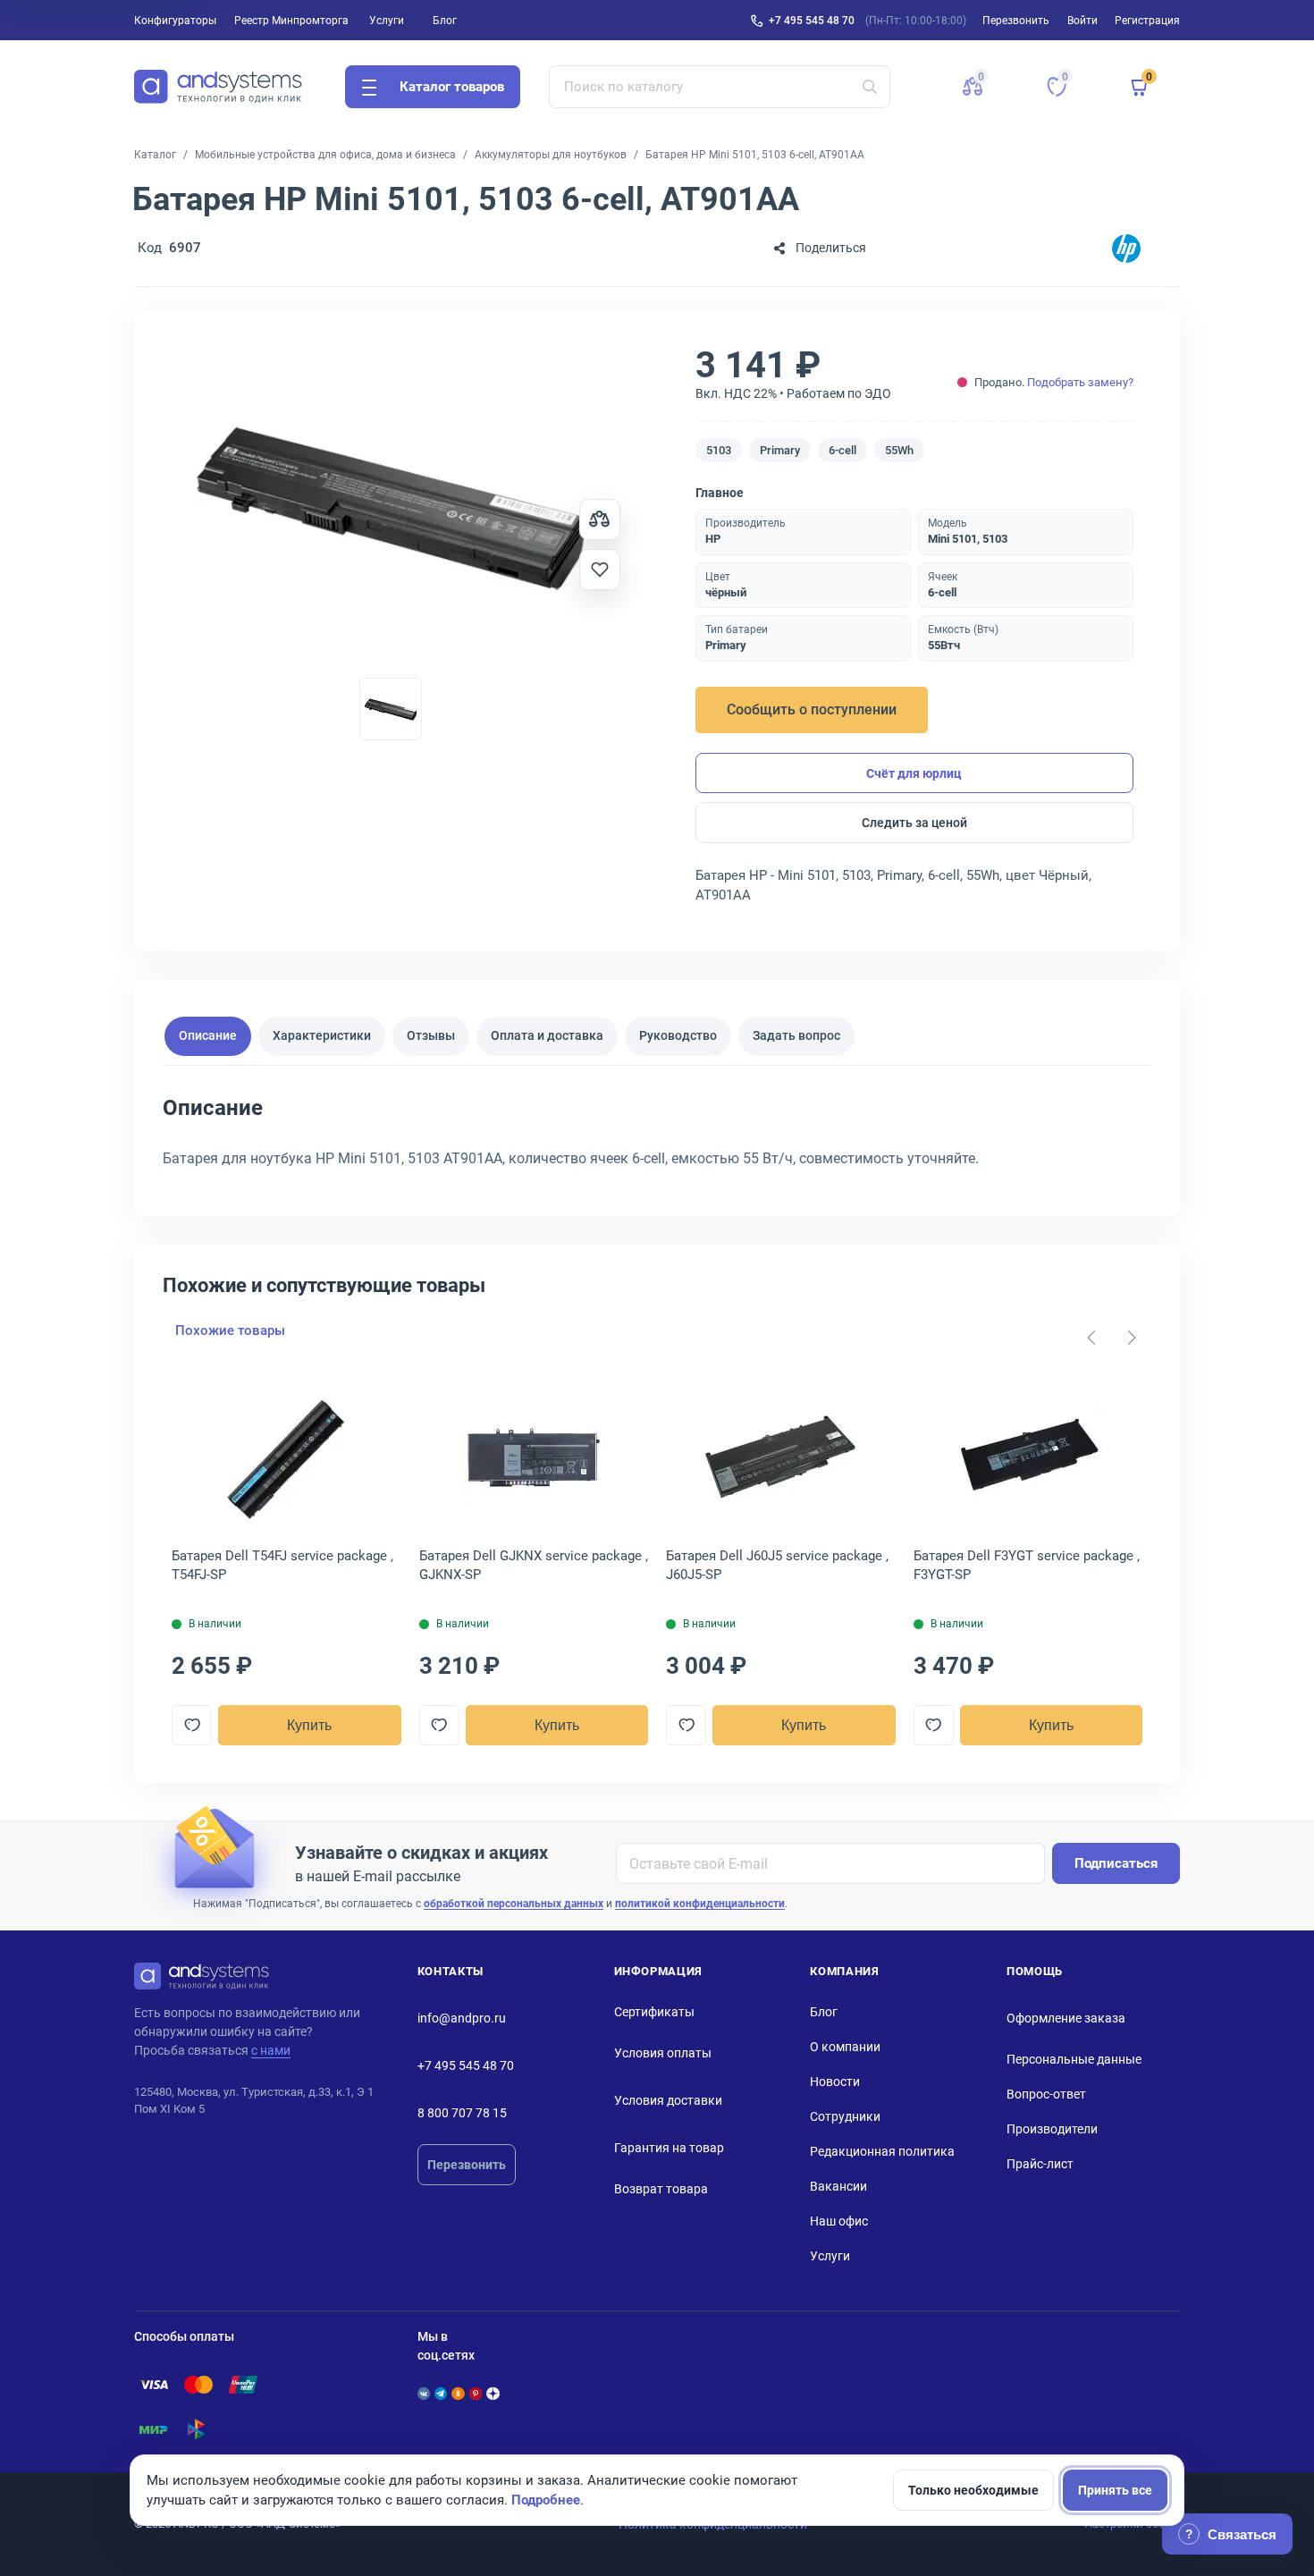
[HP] (1126, 248)
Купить (309, 1725)
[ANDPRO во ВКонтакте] (424, 2394)
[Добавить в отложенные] (600, 570)
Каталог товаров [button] (452, 87)
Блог (445, 21)
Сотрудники (845, 2116)
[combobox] (720, 87)
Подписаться (1116, 1863)
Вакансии (838, 2186)
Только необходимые (973, 2490)
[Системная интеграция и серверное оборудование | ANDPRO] (218, 87)
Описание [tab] (208, 1035)
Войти (1082, 21)
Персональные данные (1074, 2059)
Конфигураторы (175, 21)
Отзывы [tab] (431, 1035)
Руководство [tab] (678, 1035)
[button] (973, 87)
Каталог (155, 155)
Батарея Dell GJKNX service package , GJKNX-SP (534, 1565)
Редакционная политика (882, 2151)
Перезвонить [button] (1016, 21)
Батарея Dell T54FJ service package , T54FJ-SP (282, 1565)
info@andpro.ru (462, 2018)
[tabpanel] (657, 1139)
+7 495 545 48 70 (812, 21)
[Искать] (870, 87)
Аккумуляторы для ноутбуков (551, 155)
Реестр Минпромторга (291, 21)
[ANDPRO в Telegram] (441, 2394)
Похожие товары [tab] (230, 1330)
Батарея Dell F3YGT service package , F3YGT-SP (1027, 1565)
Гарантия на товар (669, 2148)
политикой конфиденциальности (700, 1904)
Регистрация (1147, 21)
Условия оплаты (663, 2053)
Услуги (387, 21)
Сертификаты (654, 2012)
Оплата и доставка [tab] (547, 1035)
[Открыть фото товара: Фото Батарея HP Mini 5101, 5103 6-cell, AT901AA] (391, 508)
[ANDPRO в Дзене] (493, 2394)
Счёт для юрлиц (914, 773)
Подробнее (546, 2500)
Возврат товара (661, 2189)
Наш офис (839, 2221)
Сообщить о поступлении (812, 709)
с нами (271, 2050)
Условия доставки (668, 2100)
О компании (845, 2047)
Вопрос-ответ (1046, 2094)
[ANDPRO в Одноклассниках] (458, 2394)
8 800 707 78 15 (462, 2113)
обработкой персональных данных (514, 1904)
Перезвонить (467, 2165)
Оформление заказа (1066, 2018)
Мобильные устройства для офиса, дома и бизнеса (325, 155)
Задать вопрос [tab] (796, 1035)
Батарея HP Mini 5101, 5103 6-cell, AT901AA (755, 155)
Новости (835, 2082)
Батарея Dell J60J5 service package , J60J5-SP (777, 1565)
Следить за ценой (914, 823)
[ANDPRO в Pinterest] (476, 2394)
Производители (1052, 2129)
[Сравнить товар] (600, 519)
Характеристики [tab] (322, 1035)
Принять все (1115, 2490)
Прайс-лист (1040, 2164)
